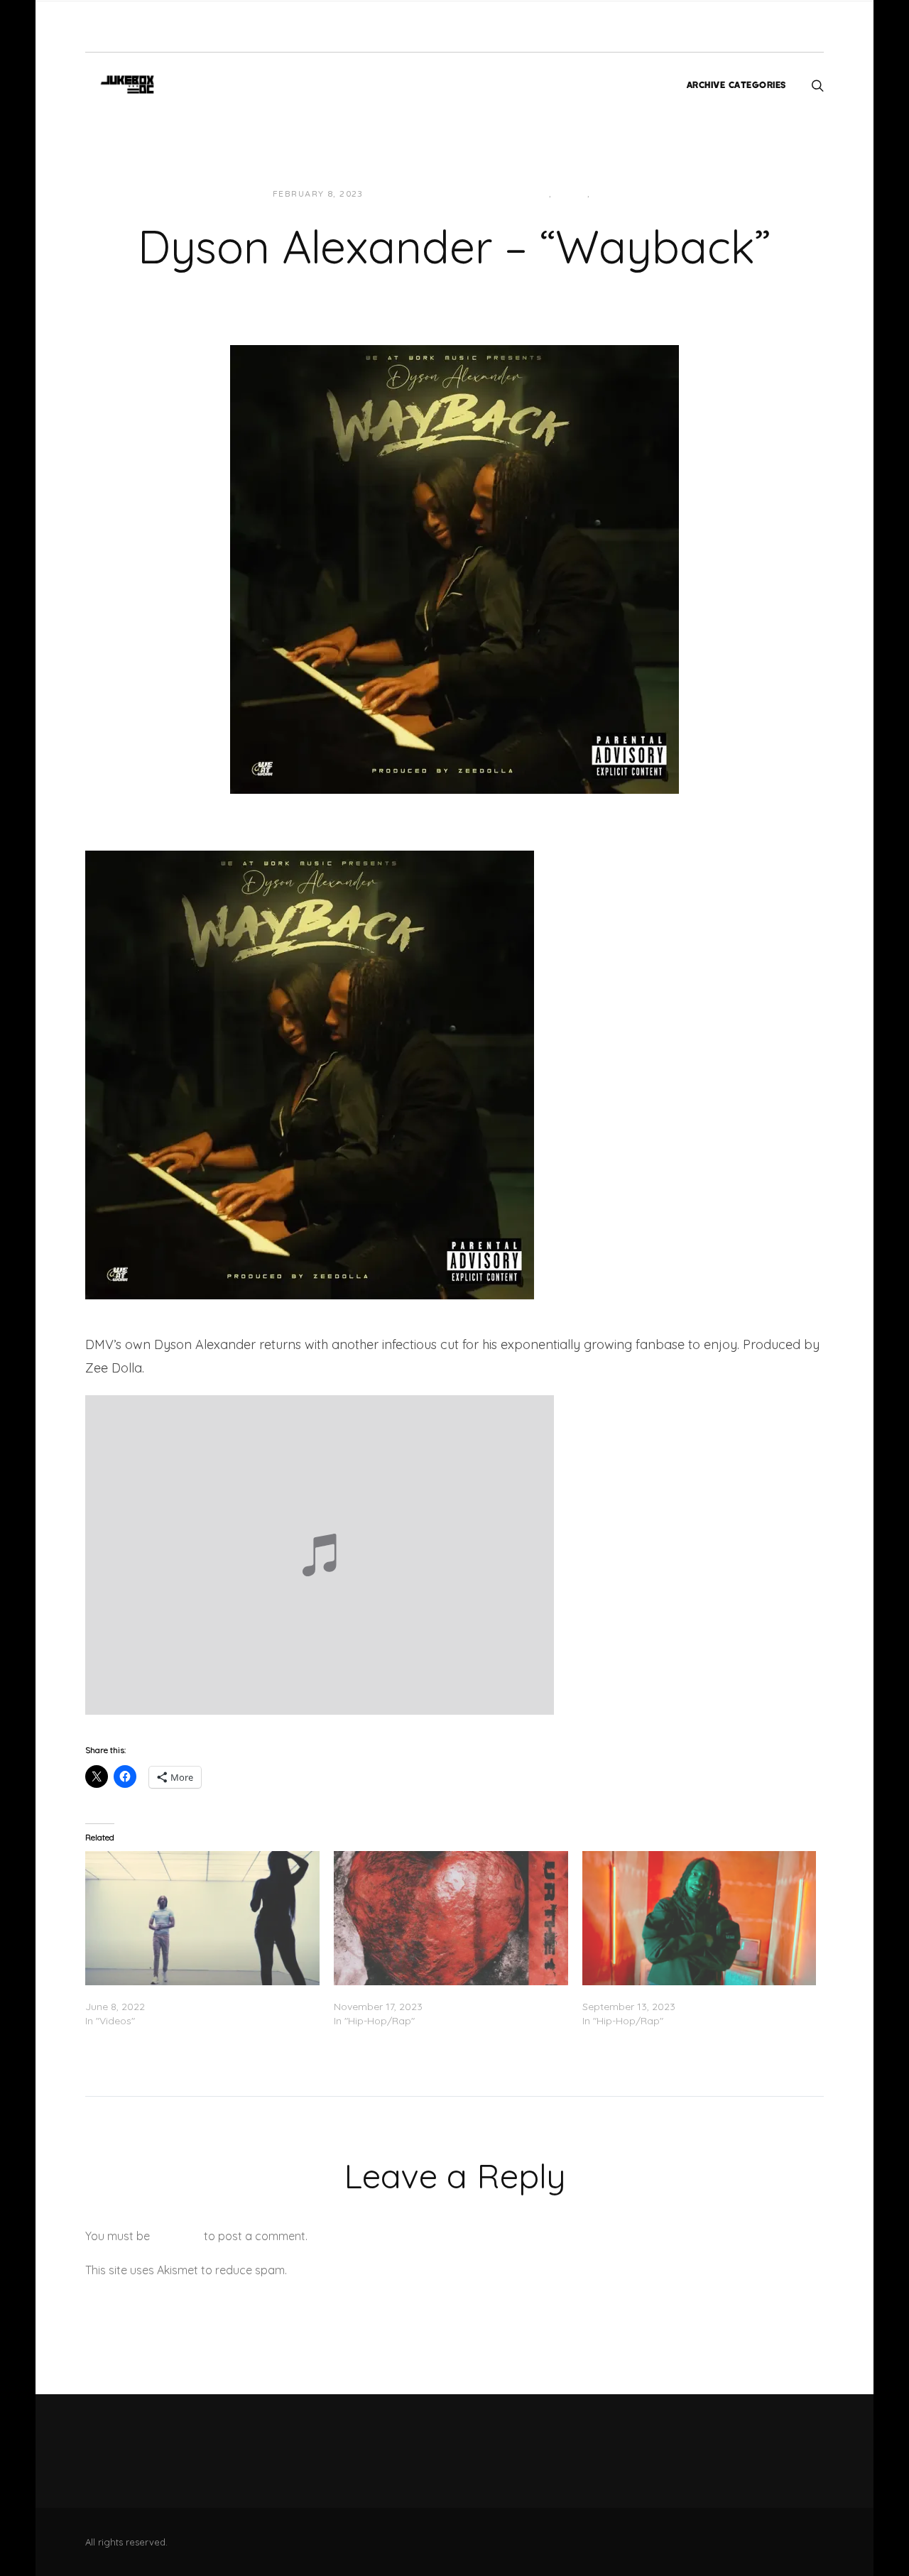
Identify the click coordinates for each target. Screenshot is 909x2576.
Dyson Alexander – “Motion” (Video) (666, 1992)
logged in (177, 2236)
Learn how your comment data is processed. (407, 2270)
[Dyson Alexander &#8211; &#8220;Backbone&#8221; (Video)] (202, 1918)
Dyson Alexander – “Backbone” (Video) (177, 1992)
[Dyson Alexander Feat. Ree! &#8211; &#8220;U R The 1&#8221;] (451, 1918)
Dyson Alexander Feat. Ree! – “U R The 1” (429, 1992)
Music (610, 194)
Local (571, 194)
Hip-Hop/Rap (516, 194)
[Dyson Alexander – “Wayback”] (454, 568)
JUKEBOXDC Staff (423, 194)
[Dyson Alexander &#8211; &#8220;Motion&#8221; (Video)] (700, 1918)
